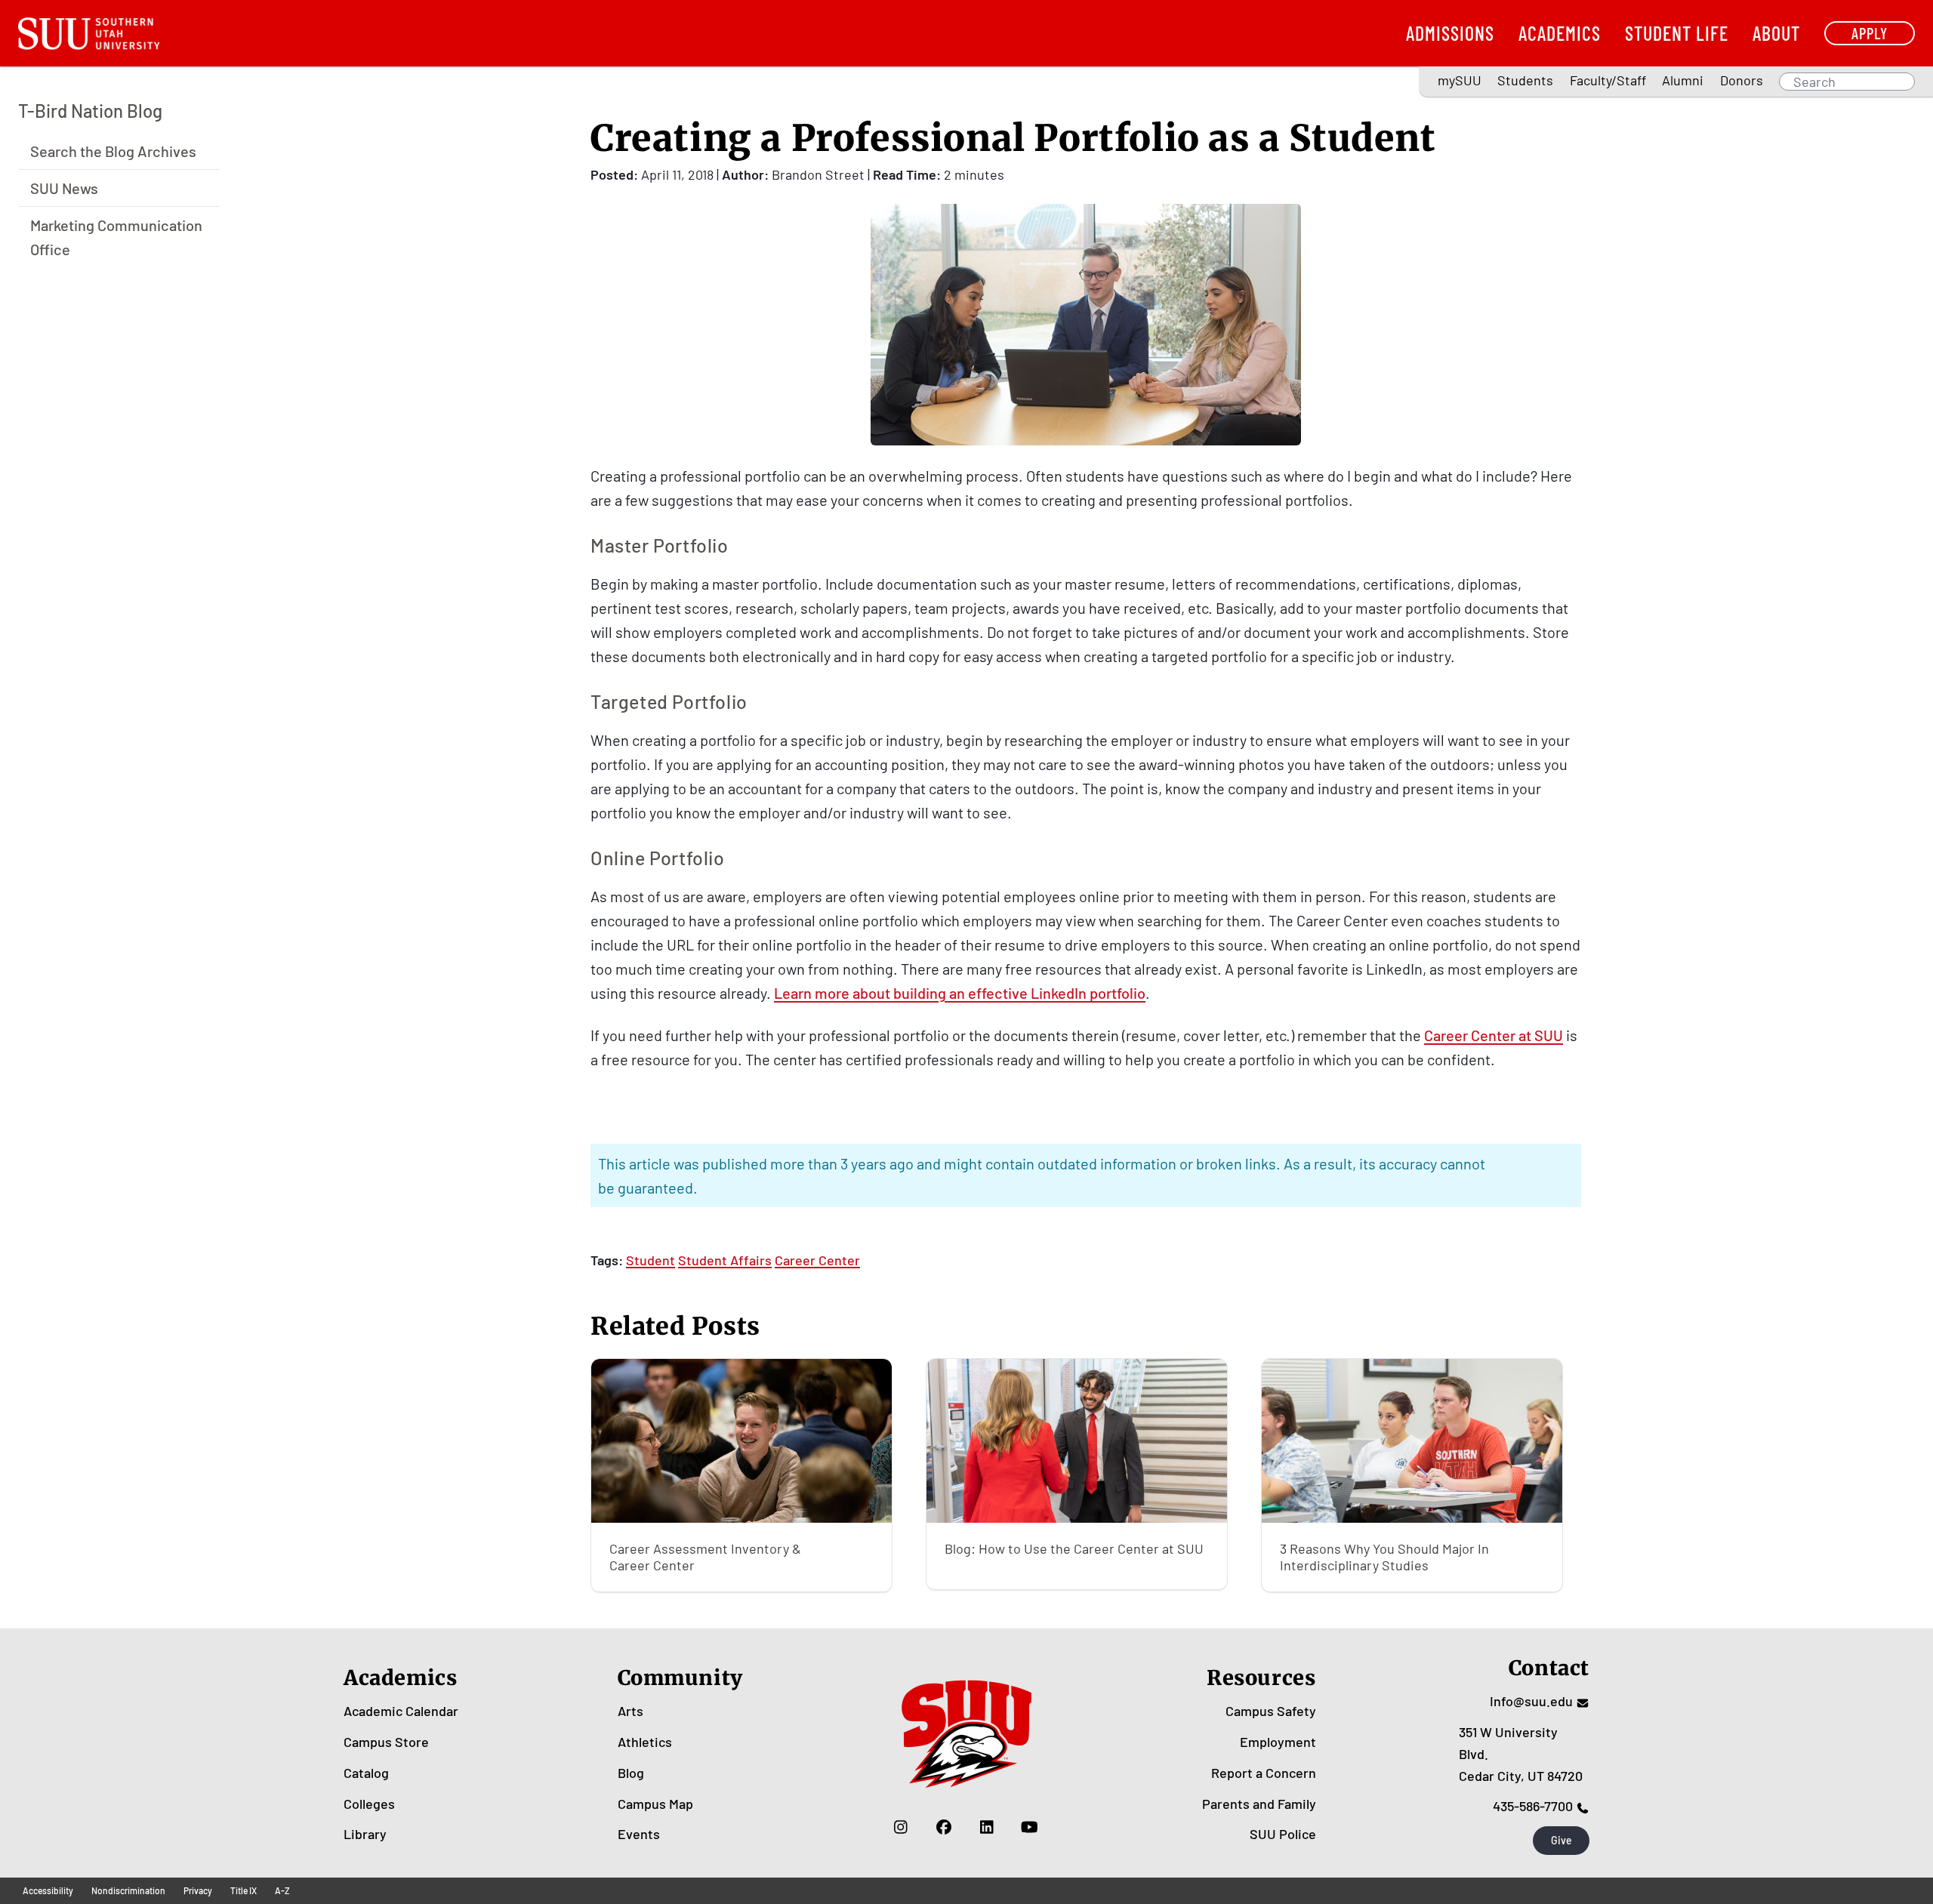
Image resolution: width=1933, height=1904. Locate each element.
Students (1525, 80)
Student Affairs (725, 1260)
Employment (1278, 1742)
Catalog (366, 1773)
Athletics (645, 1742)
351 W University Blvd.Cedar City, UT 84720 (1521, 1754)
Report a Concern (1264, 1773)
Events (639, 1834)
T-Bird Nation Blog (90, 111)
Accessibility (48, 1890)
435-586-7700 (1533, 1806)
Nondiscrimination (128, 1890)
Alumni (1683, 80)
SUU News (64, 187)
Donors (1742, 80)
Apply (1870, 33)
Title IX (244, 1890)
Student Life (1677, 33)
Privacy (198, 1890)
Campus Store (386, 1742)
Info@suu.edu (1531, 1701)
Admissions (1450, 33)
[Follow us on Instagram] (900, 1826)
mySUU (1460, 80)
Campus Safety (1271, 1711)
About (1776, 33)
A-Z (282, 1890)
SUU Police (1283, 1834)
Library (365, 1834)
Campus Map (655, 1804)
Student (650, 1260)
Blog (631, 1773)
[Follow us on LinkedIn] (987, 1826)
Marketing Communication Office (116, 236)
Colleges (369, 1804)
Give (1562, 1840)
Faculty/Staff (1608, 80)
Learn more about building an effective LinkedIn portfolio (960, 993)
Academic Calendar (401, 1711)
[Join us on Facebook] (943, 1826)
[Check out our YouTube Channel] (1030, 1826)
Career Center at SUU (1494, 1035)
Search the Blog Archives (113, 150)
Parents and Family (1259, 1804)
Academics (1560, 33)
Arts (630, 1711)
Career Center (817, 1260)
